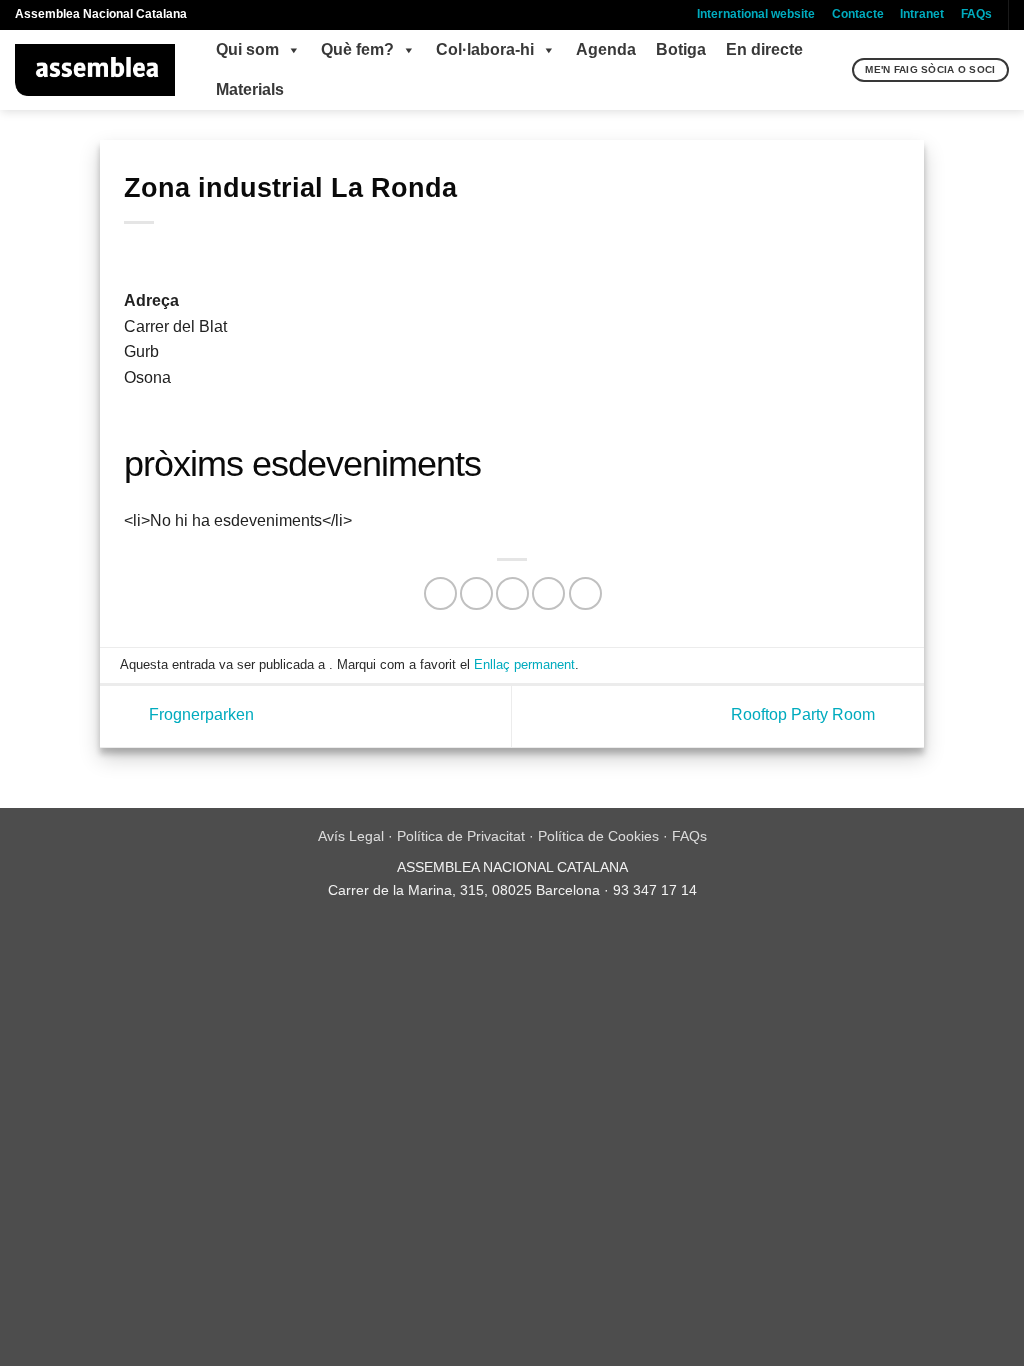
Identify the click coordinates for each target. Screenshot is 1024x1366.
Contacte (858, 14)
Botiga (681, 49)
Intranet (922, 14)
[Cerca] (834, 70)
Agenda (606, 49)
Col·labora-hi (485, 49)
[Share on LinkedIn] (585, 593)
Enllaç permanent (524, 664)
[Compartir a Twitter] (476, 593)
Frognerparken (199, 715)
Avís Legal (351, 836)
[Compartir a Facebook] (440, 593)
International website (756, 14)
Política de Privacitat (461, 836)
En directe (764, 49)
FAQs (976, 14)
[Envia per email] (512, 593)
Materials (250, 89)
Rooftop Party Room (805, 715)
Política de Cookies (598, 836)
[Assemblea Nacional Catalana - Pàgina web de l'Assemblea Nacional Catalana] (95, 70)
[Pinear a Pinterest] (548, 593)
